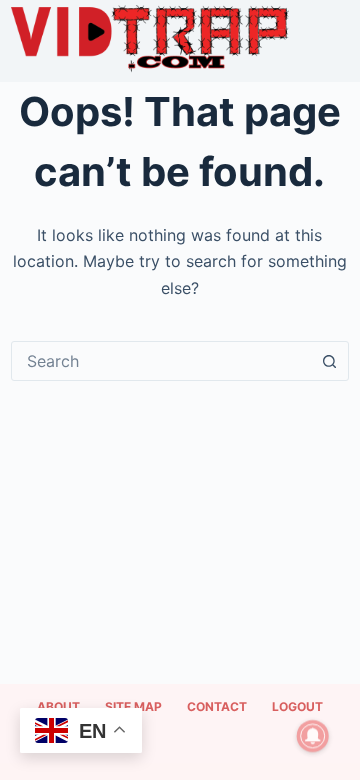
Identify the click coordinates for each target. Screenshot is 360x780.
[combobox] (161, 361)
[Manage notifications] (313, 736)
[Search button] (329, 361)
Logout (297, 706)
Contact (217, 706)
